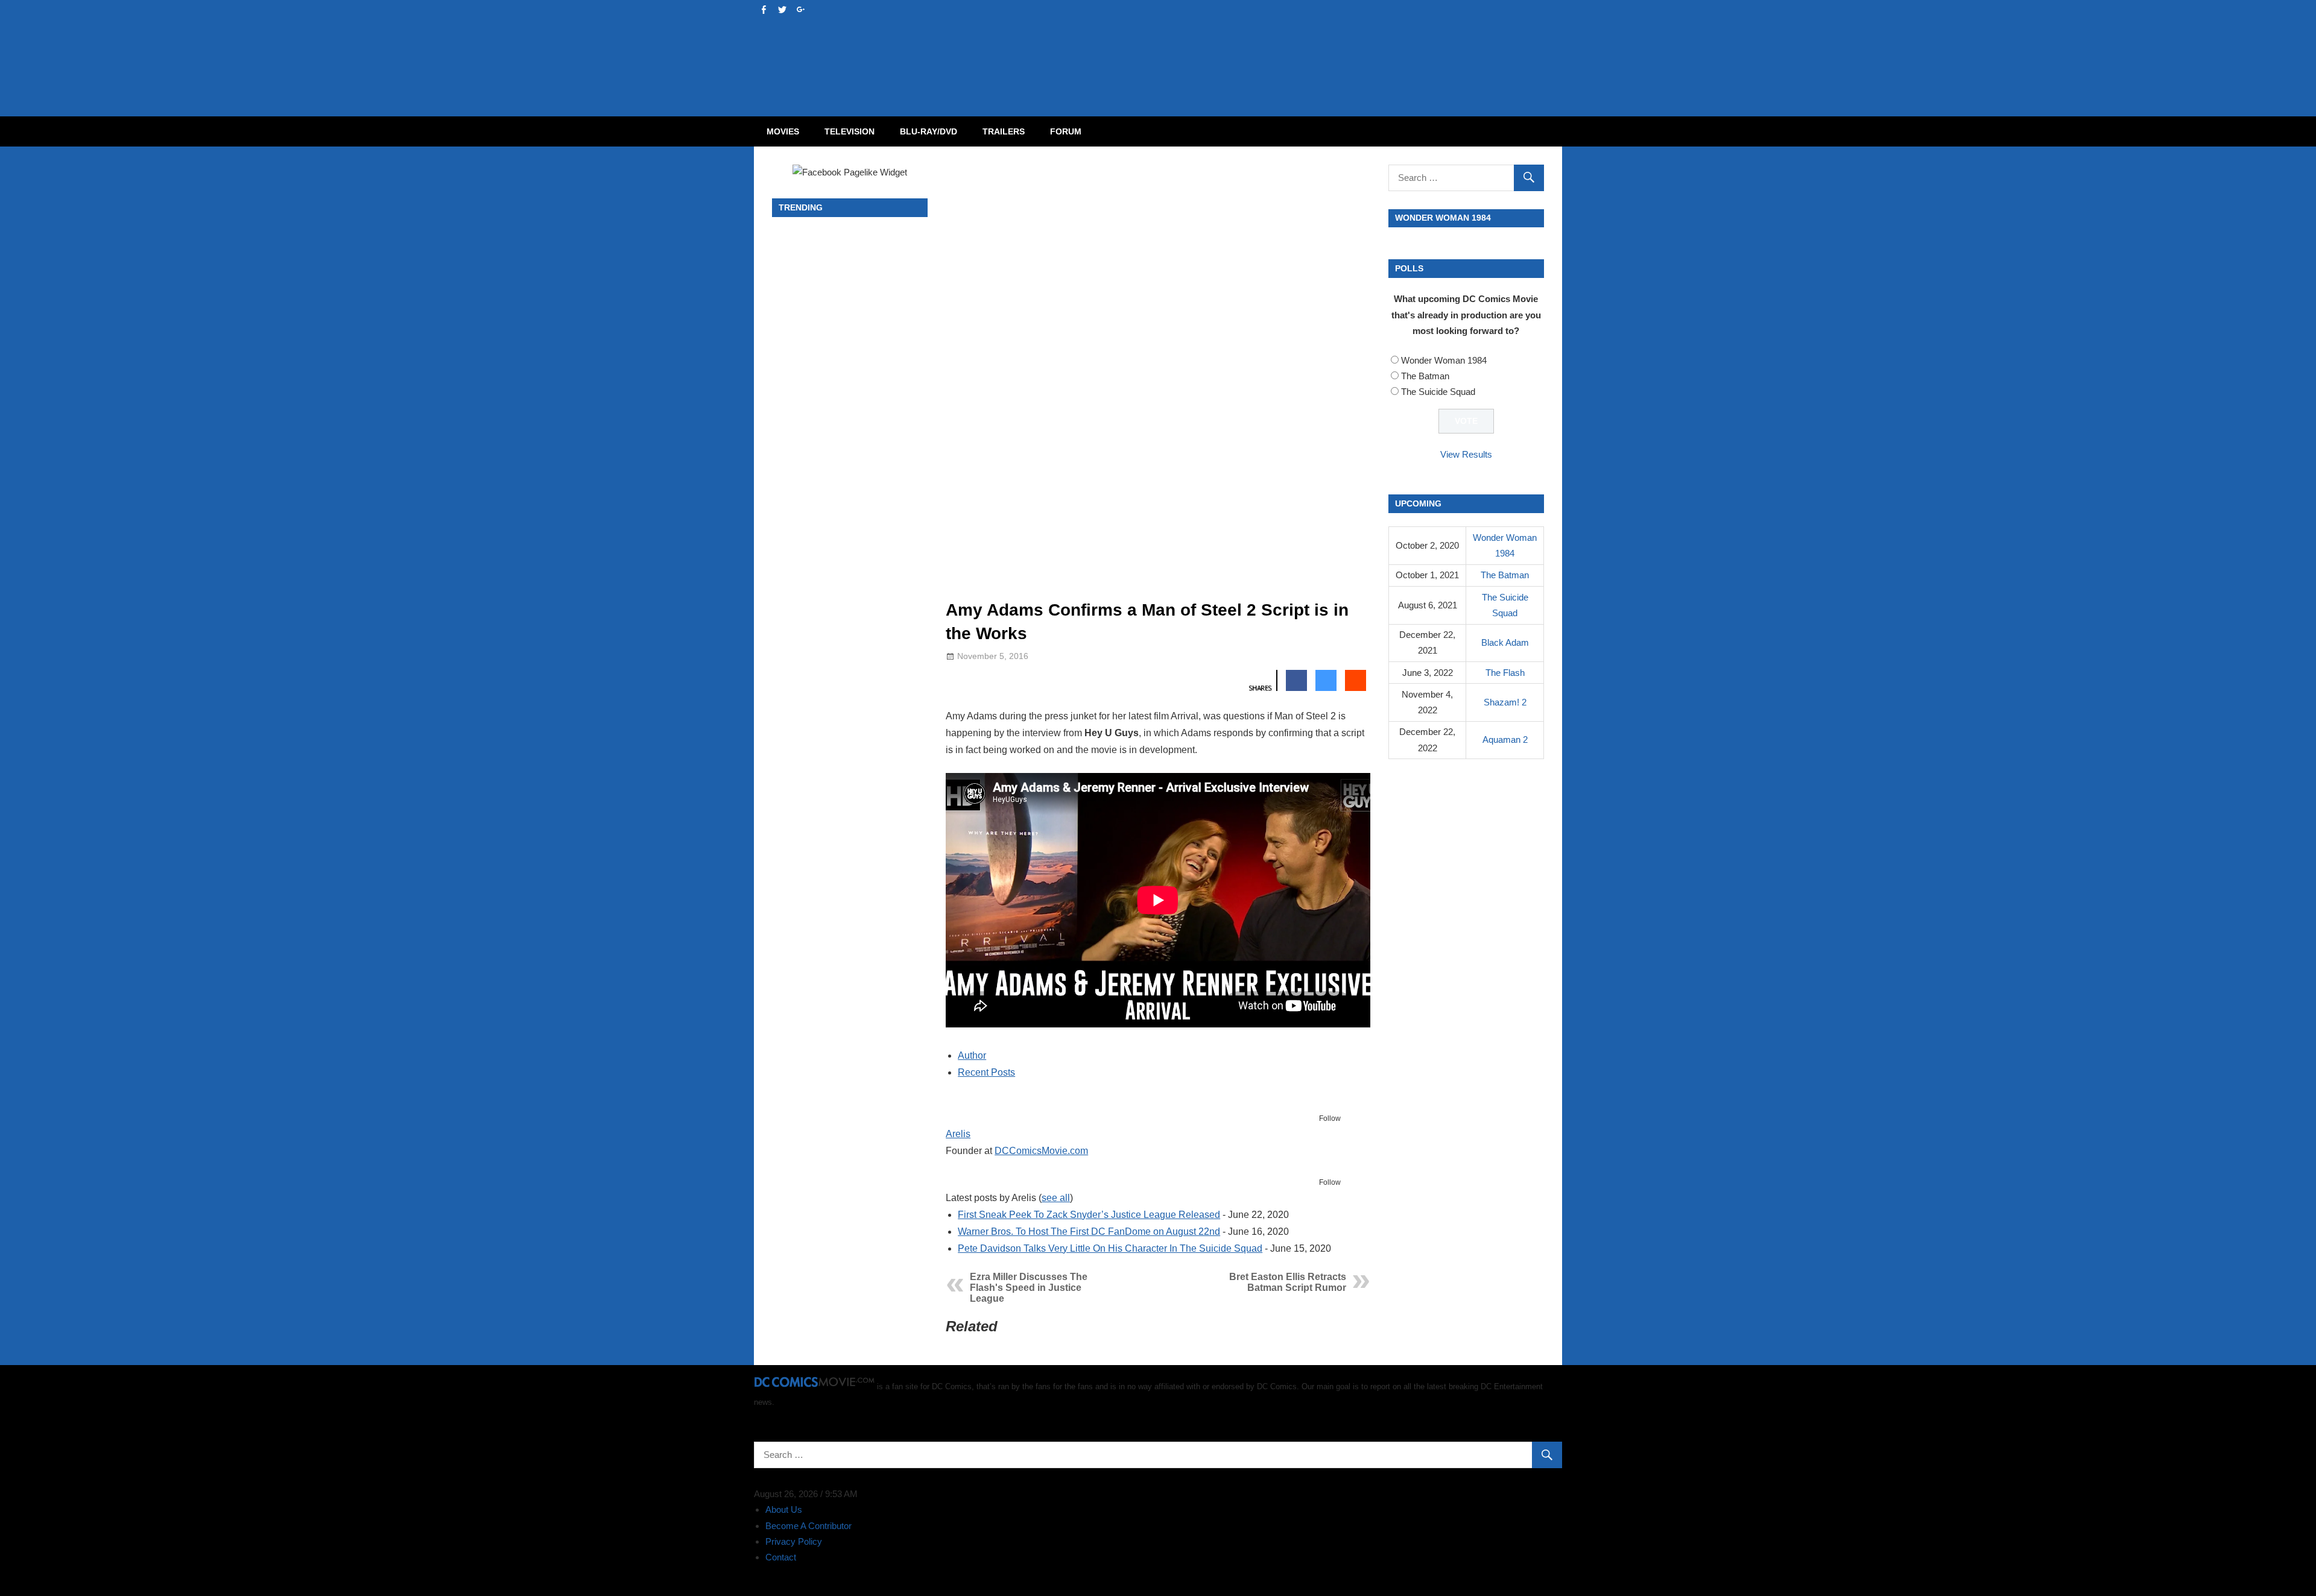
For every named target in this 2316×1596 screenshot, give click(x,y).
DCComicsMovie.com (1041, 1151)
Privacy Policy (794, 1541)
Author (972, 1055)
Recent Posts (986, 1072)
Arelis (958, 1134)
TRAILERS (1004, 131)
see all (1056, 1198)
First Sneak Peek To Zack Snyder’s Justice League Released (1089, 1215)
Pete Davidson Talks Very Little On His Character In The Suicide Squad (1110, 1248)
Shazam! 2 (1505, 702)
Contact (781, 1557)
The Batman (1425, 376)
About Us (784, 1509)
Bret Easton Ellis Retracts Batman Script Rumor (1288, 1282)
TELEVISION (850, 131)
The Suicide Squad (1438, 392)
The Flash (1505, 673)
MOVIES (783, 131)
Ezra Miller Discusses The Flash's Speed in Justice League (1029, 1288)
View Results (1466, 454)
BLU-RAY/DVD (929, 131)
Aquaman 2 (1505, 740)
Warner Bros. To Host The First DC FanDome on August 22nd (1089, 1232)
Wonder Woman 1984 (1444, 360)
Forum (1066, 131)
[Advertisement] (1206, 46)
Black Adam (1505, 642)
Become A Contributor (808, 1526)
